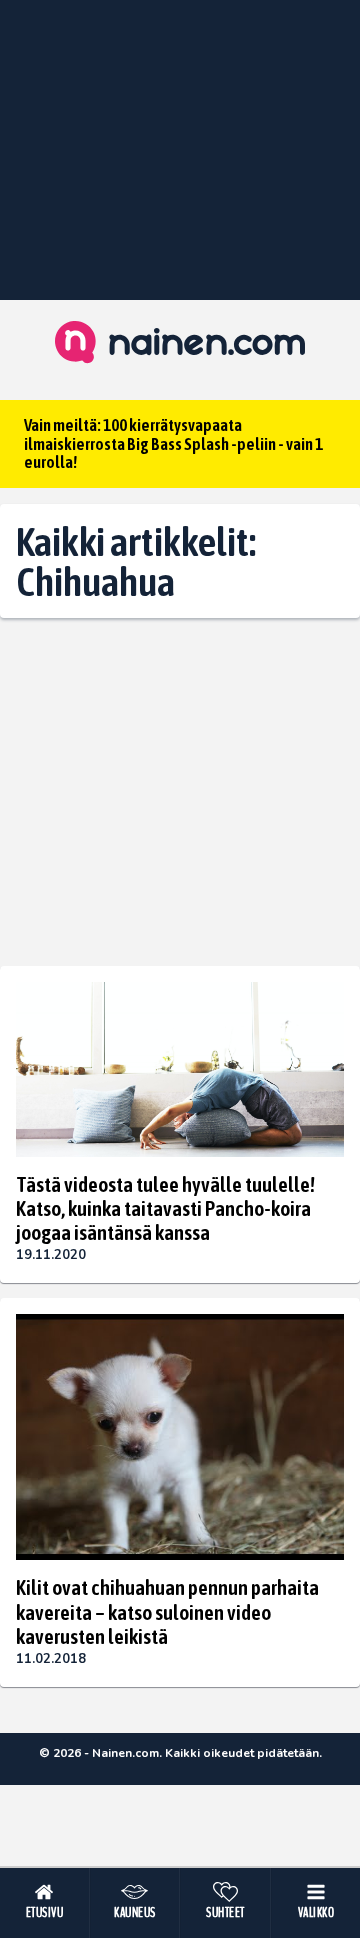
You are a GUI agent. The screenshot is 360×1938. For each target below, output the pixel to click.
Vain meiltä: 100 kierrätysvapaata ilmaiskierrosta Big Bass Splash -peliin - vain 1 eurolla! (173, 443)
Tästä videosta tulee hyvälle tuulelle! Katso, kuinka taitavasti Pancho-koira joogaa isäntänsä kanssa (165, 1208)
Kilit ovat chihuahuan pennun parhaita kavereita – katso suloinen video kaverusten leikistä (167, 1611)
